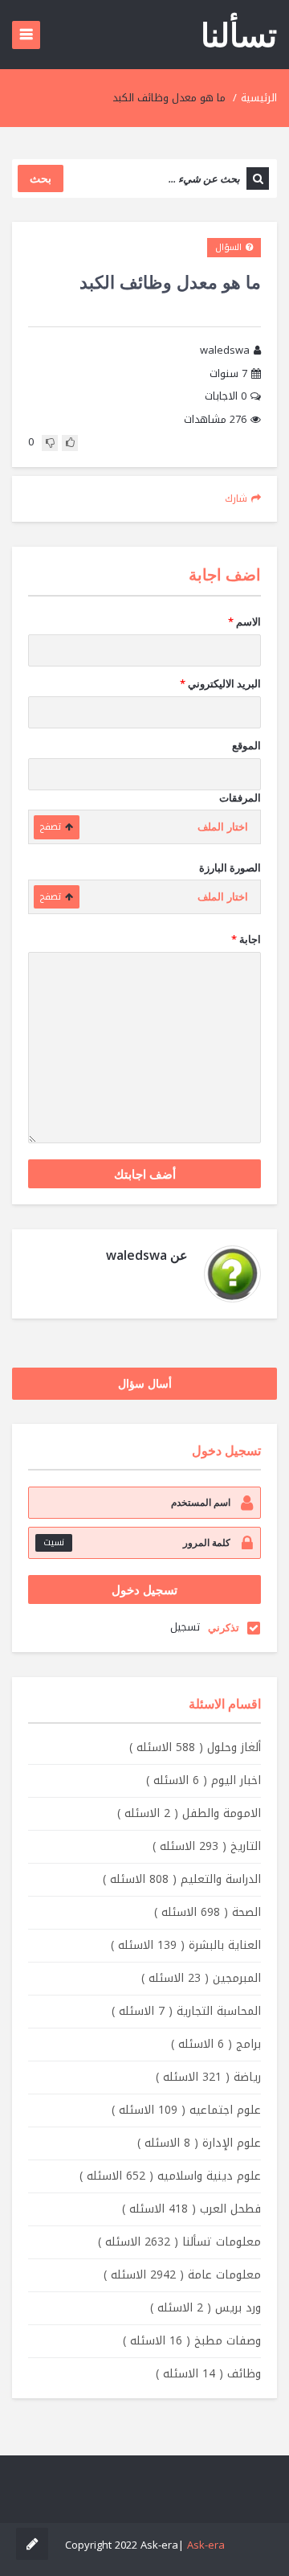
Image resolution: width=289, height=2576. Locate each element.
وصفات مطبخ (192, 2341)
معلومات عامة (182, 2275)
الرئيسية (259, 98)
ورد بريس (206, 2308)
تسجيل (185, 1627)
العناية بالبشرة (186, 1945)
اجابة (246, 939)
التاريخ (207, 1846)
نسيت (54, 1542)
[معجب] (70, 443)
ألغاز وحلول (195, 1747)
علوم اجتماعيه (186, 2110)
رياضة (208, 2077)
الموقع (246, 745)
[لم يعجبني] (50, 443)
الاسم (244, 621)
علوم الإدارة (199, 2143)
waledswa (225, 351)
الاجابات (226, 397)
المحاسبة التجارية (186, 2011)
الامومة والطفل (189, 1813)
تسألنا (239, 34)
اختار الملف (223, 827)
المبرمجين (201, 1978)
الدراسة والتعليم (182, 1879)
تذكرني (224, 1627)
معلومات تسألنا (179, 2242)
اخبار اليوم (204, 1780)
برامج (216, 2044)
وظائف (208, 2374)
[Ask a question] (32, 2544)
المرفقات (240, 798)
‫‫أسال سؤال (145, 1383)
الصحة (208, 1912)
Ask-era (206, 2545)
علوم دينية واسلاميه (170, 2176)
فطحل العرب (191, 2209)
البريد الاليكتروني (220, 683)
